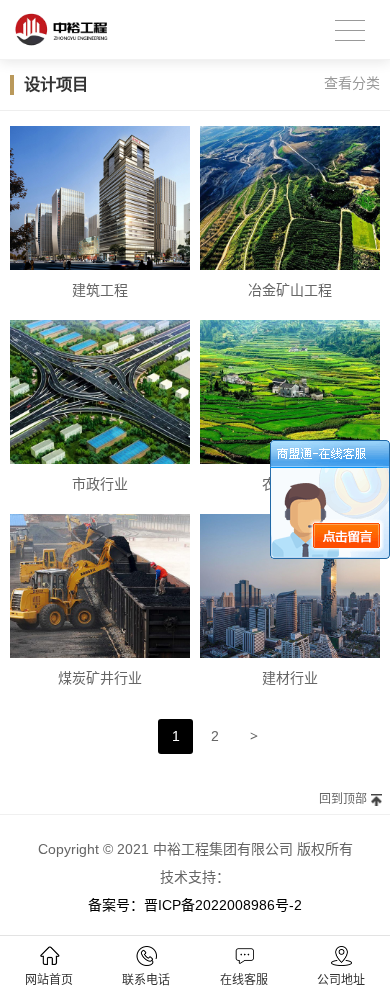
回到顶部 (343, 799)
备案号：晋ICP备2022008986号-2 (195, 905)
